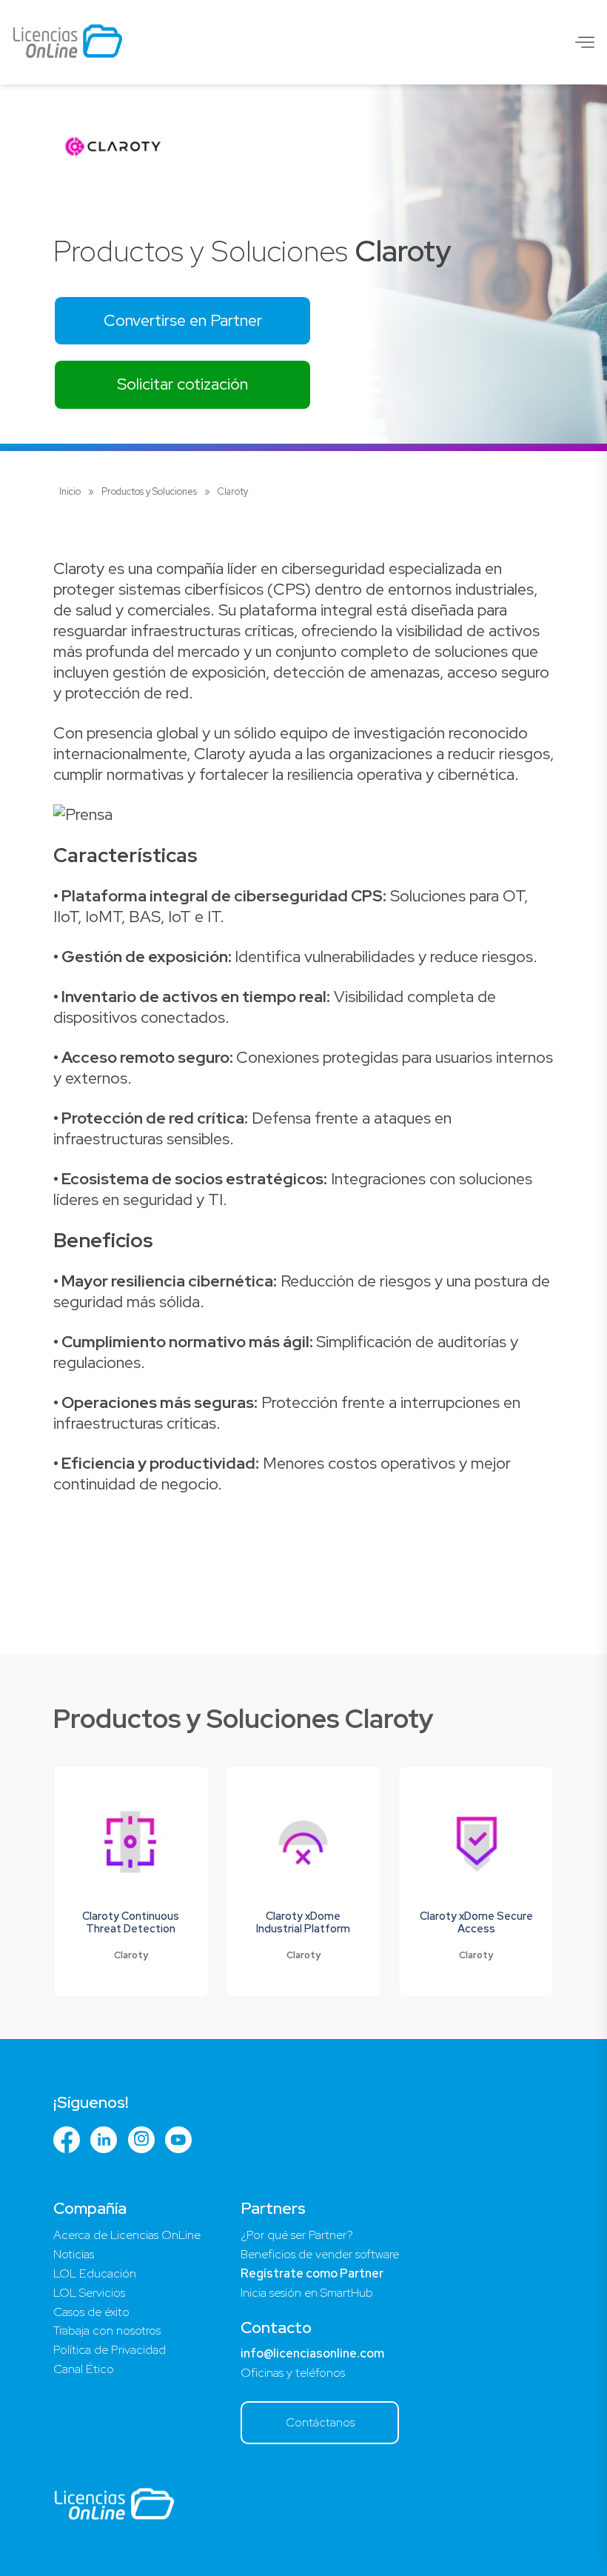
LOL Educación (95, 2273)
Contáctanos (320, 2422)
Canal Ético (84, 2369)
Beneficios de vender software (320, 2254)
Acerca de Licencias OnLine (127, 2235)
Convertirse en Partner (183, 320)
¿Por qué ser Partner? (297, 2235)
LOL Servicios (89, 2293)
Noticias (74, 2254)
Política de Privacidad (110, 2350)
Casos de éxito (91, 2312)
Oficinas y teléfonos (293, 2373)
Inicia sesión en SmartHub (307, 2293)
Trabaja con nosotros (107, 2330)
